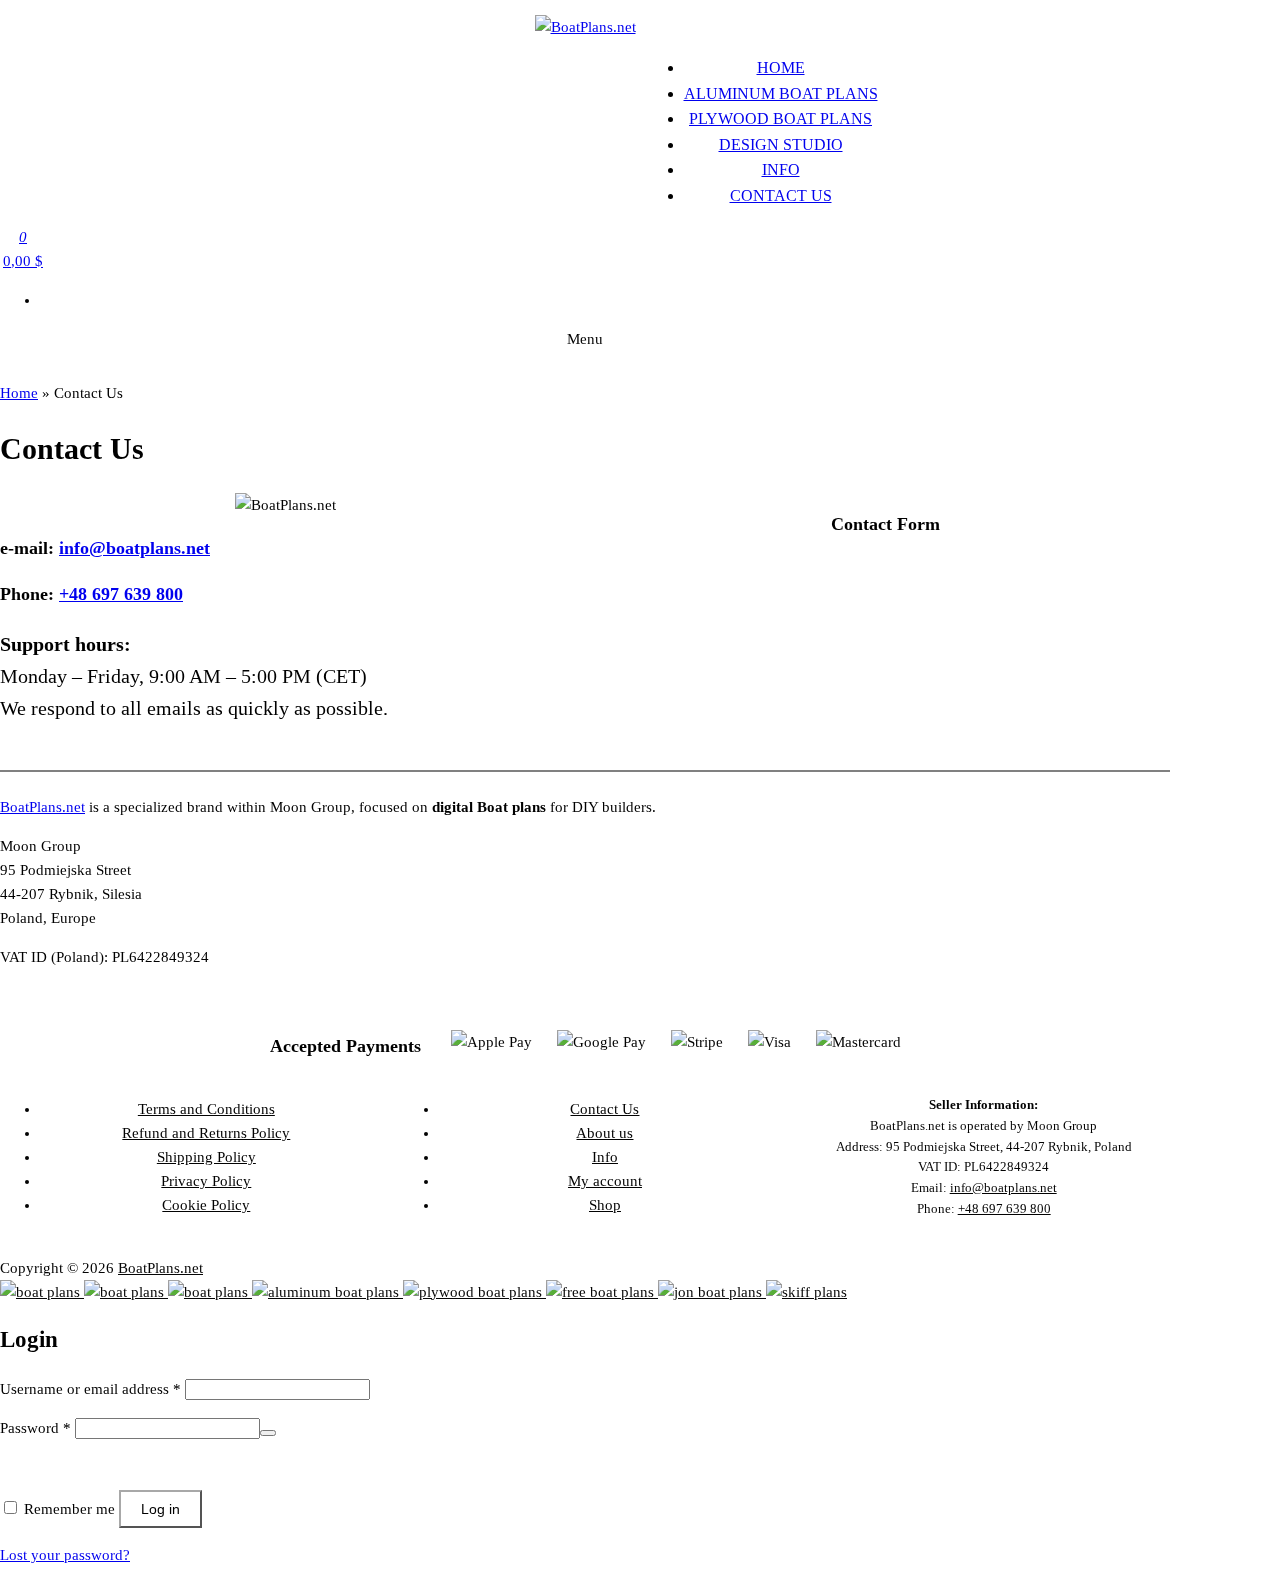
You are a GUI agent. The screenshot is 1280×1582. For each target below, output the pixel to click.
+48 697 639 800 (121, 594)
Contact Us (781, 195)
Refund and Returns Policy (206, 1133)
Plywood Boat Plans (780, 118)
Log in (160, 1509)
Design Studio (781, 144)
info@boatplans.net (134, 548)
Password (35, 1428)
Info (781, 169)
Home (781, 67)
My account (605, 1181)
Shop (605, 1205)
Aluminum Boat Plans (781, 93)
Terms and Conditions (206, 1109)
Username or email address (90, 1389)
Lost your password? (65, 1555)
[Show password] (268, 1433)
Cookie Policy (206, 1205)
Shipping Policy (206, 1157)
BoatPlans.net (42, 807)
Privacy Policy (206, 1181)
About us (604, 1133)
